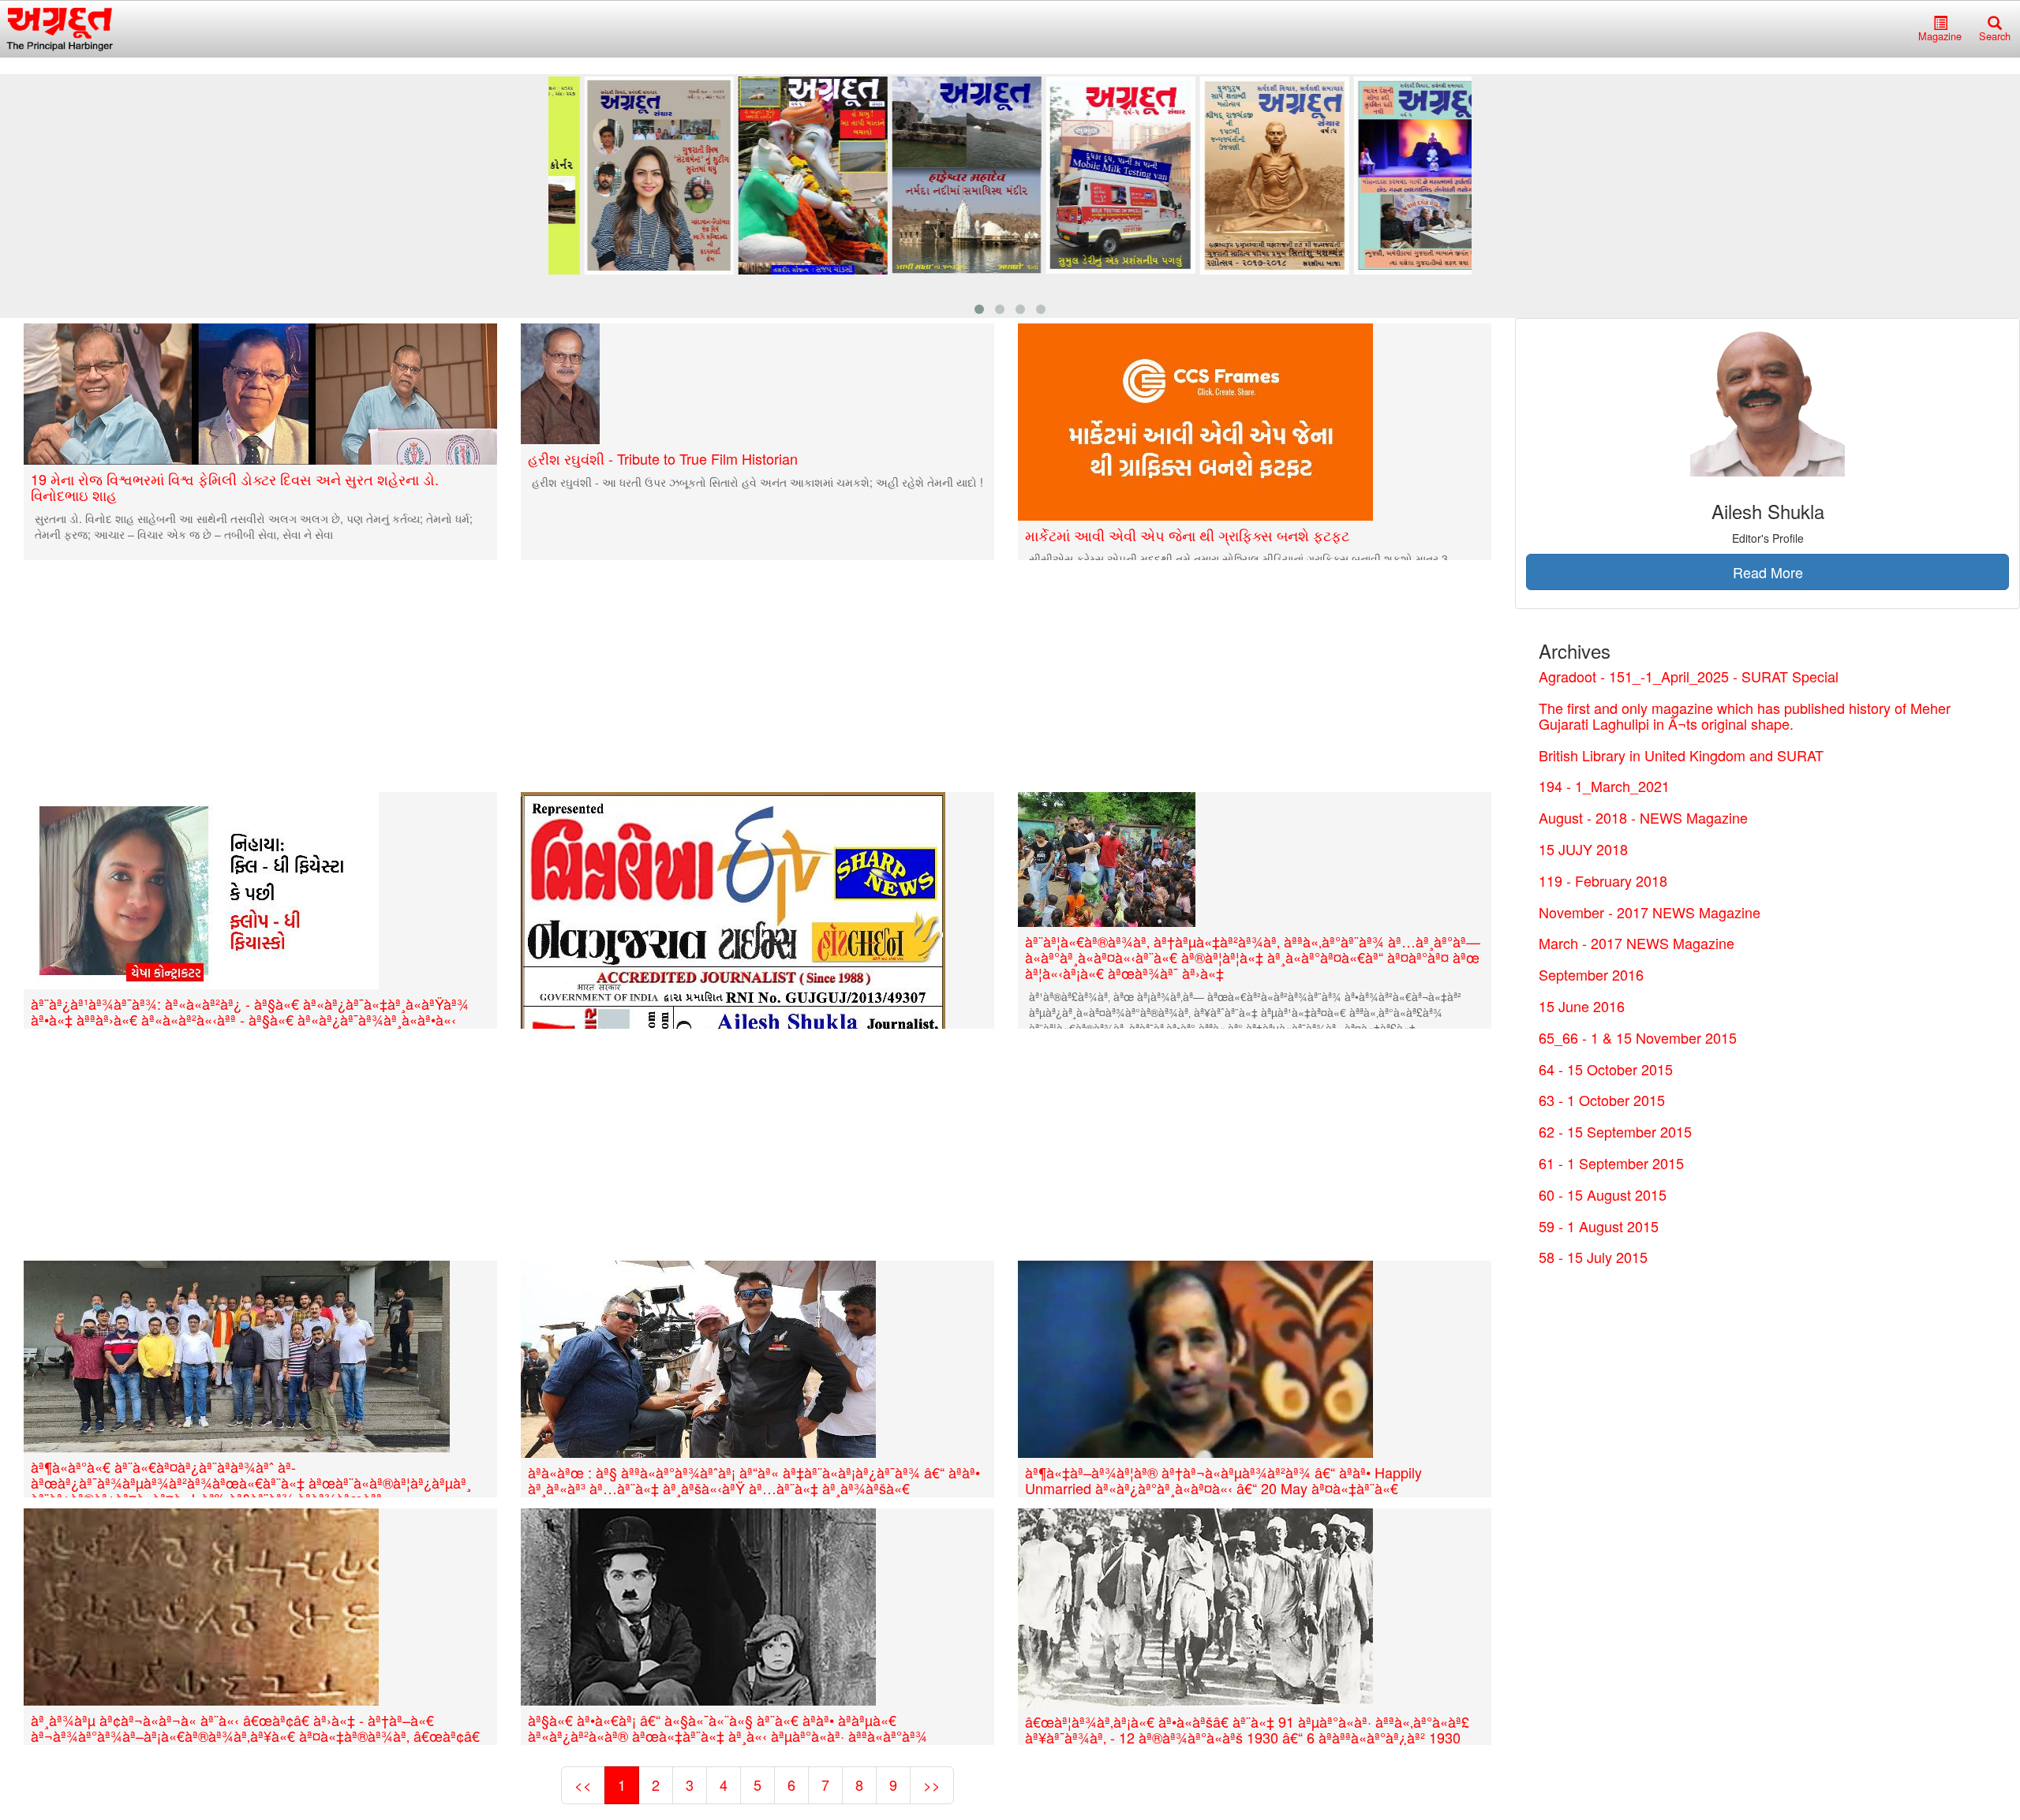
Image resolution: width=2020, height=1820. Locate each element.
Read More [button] (1768, 572)
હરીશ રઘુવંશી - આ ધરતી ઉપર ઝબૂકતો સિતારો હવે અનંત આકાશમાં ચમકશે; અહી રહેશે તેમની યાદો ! (757, 482)
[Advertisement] (485, 676)
